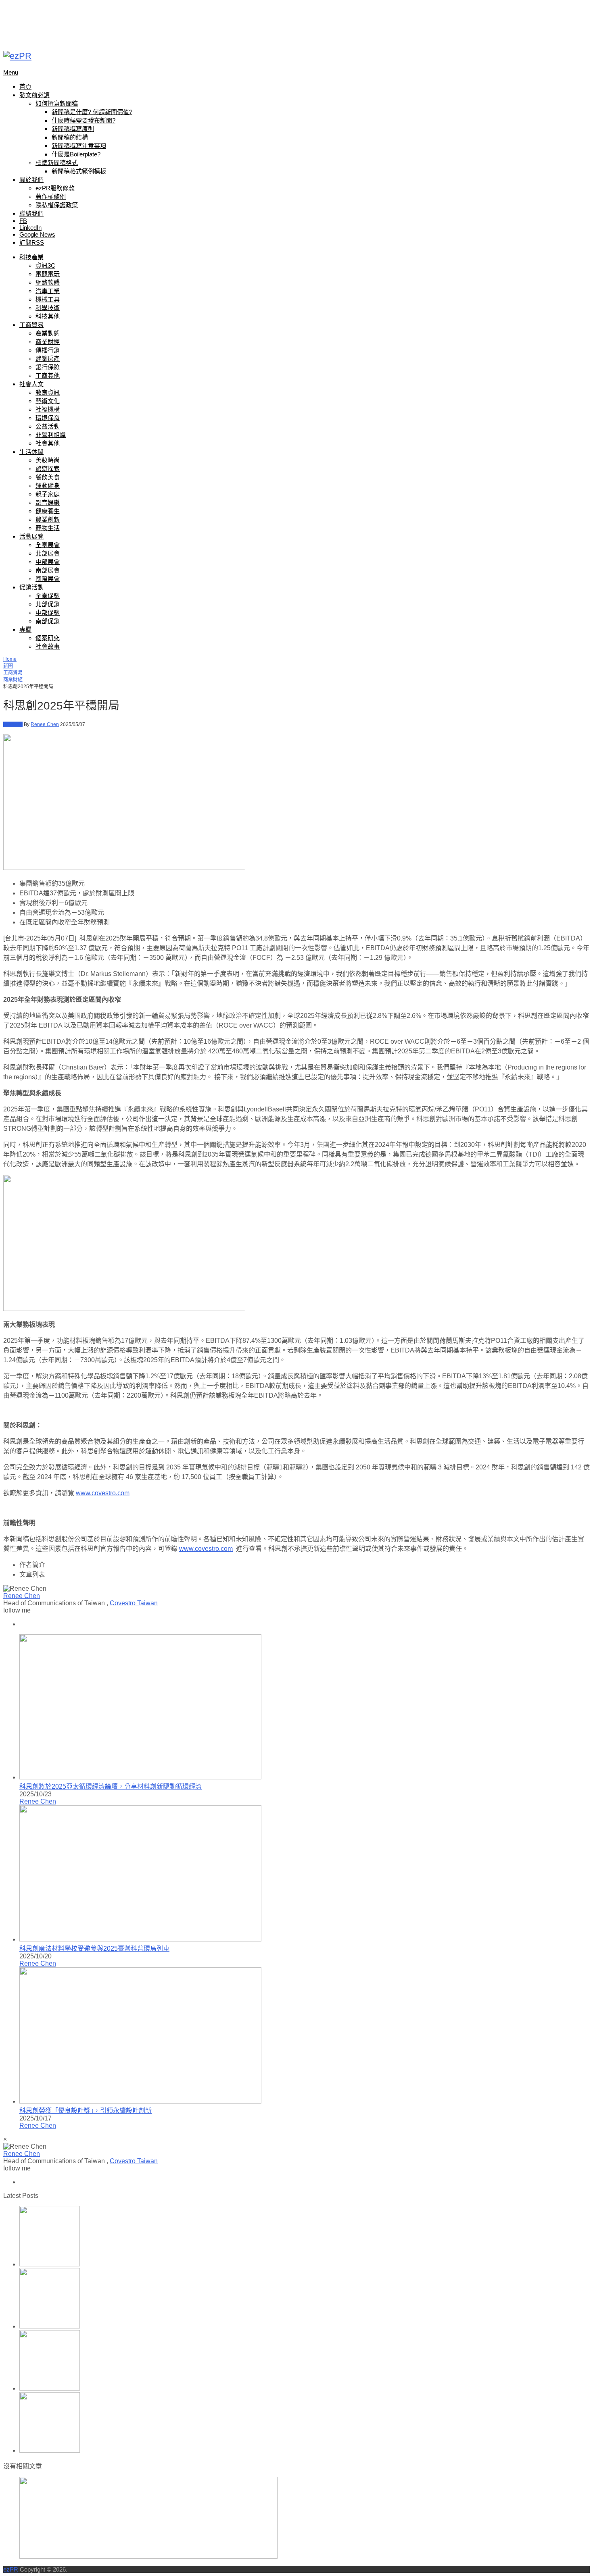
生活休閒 (31, 452)
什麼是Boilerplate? (76, 154)
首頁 (25, 86)
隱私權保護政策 (57, 205)
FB (23, 221)
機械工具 (48, 299)
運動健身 (48, 486)
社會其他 (48, 443)
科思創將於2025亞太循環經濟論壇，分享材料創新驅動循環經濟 (111, 1786)
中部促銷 (48, 613)
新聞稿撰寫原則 (73, 129)
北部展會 (48, 553)
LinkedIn (30, 228)
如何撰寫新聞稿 (57, 103)
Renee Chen (45, 724)
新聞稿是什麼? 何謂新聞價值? (92, 112)
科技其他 (48, 316)
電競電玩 (48, 274)
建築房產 (48, 359)
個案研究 (48, 638)
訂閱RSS (32, 242)
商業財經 (48, 342)
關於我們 (31, 180)
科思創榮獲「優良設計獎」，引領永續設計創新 (86, 2111)
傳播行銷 (48, 350)
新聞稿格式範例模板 (79, 171)
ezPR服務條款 (55, 188)
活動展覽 (31, 536)
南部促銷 (48, 621)
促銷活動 (31, 587)
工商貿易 (31, 325)
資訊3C (45, 265)
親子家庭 (48, 494)
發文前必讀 (34, 95)
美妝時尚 (48, 460)
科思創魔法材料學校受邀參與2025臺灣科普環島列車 (94, 1949)
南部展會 (48, 570)
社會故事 (48, 646)
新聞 (8, 666)
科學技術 (48, 308)
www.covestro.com (103, 1493)
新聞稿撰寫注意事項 (79, 146)
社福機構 (48, 409)
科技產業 (31, 257)
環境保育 (48, 418)
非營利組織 (51, 435)
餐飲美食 (48, 477)
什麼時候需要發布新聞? (84, 120)
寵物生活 (48, 528)
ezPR (11, 2569)
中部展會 (48, 562)
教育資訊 (48, 392)
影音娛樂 (48, 503)
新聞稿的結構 (70, 137)
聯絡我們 (31, 213)
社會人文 (31, 384)
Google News (37, 234)
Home (10, 659)
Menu (11, 72)
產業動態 (48, 333)
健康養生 (48, 511)
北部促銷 (48, 604)
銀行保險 (48, 367)
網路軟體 (48, 282)
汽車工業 (48, 291)
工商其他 (48, 376)
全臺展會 (48, 545)
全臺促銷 (48, 596)
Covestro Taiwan (134, 1603)
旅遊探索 (48, 469)
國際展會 (48, 579)
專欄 (25, 629)
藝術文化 (48, 401)
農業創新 (48, 519)
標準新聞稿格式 (57, 163)
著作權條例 (51, 197)
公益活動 (48, 426)
